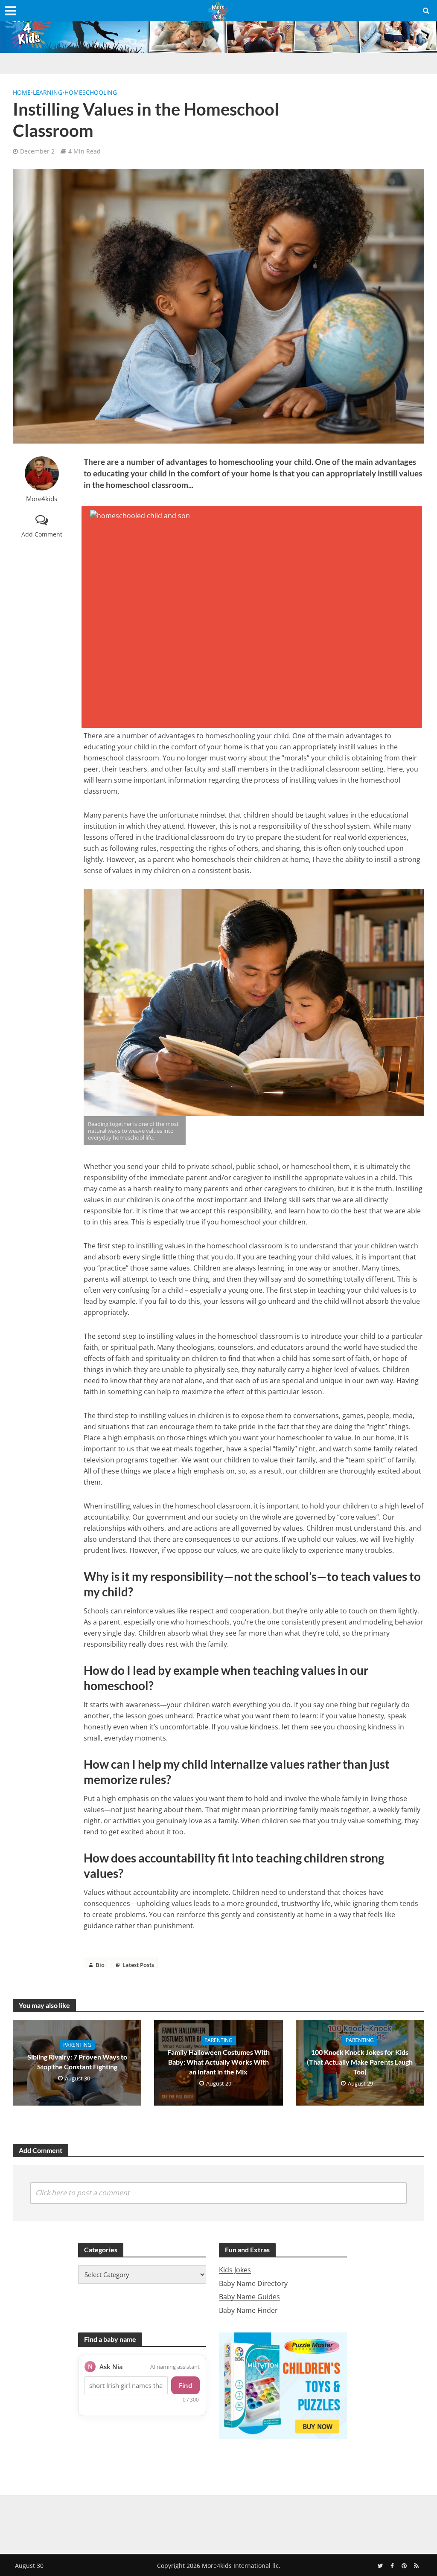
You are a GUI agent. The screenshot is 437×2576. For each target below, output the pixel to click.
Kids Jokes (235, 2270)
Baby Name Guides (249, 2297)
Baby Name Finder (248, 2310)
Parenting (77, 2045)
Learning (48, 92)
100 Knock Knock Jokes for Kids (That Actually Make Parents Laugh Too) (360, 2062)
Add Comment (42, 534)
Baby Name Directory (253, 2283)
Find (185, 2385)
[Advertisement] (218, 2523)
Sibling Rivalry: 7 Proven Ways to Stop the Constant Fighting (77, 2062)
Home (22, 92)
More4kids (42, 499)
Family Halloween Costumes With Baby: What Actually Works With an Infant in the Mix (218, 2062)
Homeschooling (91, 92)
